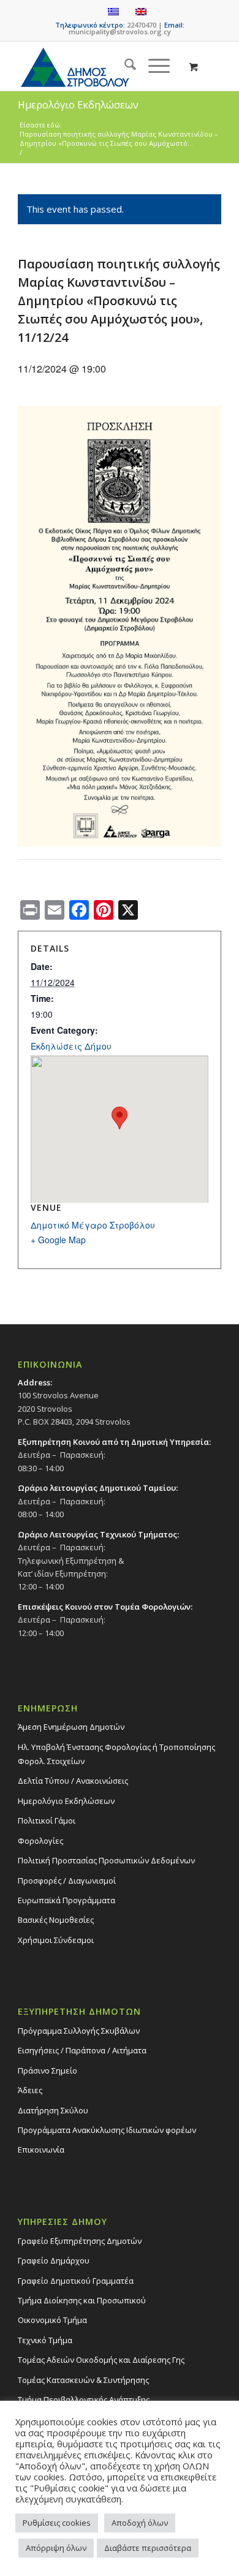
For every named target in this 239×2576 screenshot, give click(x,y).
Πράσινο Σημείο (47, 2070)
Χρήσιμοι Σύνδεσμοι (56, 1940)
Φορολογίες (40, 1841)
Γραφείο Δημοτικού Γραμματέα (76, 2281)
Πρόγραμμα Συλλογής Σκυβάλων (79, 2031)
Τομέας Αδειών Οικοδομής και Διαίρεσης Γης (101, 2360)
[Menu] (153, 66)
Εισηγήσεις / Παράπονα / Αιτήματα (82, 2050)
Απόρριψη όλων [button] (56, 2548)
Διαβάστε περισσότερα (148, 2548)
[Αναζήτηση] (124, 66)
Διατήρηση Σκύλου (53, 2110)
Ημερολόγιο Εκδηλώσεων (66, 1801)
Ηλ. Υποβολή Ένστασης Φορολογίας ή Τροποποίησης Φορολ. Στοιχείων (116, 1754)
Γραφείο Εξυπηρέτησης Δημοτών (80, 2241)
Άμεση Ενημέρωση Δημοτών (71, 1727)
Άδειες (30, 2090)
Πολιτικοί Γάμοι (47, 1820)
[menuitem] (124, 66)
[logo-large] (99, 66)
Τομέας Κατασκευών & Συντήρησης (83, 2380)
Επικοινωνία (41, 2150)
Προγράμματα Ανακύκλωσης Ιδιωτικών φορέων (107, 2130)
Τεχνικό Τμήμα (45, 2340)
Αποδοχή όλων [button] (140, 2523)
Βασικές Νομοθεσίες (56, 1920)
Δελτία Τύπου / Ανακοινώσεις (73, 1781)
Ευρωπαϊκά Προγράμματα (66, 1900)
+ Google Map (58, 1240)
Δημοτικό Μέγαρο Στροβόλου (93, 1225)
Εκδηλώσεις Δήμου (71, 1046)
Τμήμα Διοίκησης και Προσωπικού (82, 2300)
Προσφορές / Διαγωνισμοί (67, 1881)
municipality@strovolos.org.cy (120, 32)
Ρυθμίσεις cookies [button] (57, 2523)
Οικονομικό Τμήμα (52, 2320)
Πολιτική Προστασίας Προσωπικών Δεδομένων (106, 1860)
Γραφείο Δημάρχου (54, 2260)
